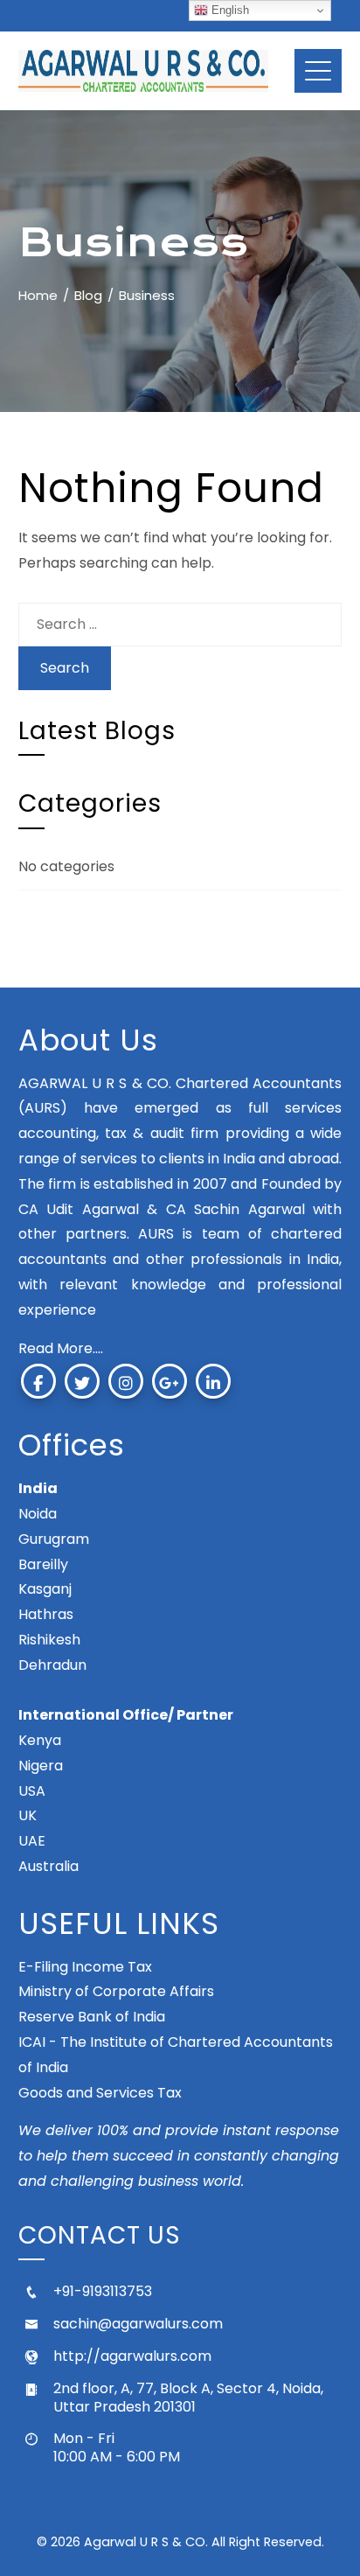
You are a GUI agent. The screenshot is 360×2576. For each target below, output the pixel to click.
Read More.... (61, 1348)
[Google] (170, 1381)
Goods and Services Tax (100, 2093)
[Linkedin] (213, 1381)
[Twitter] (82, 1381)
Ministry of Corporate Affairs (116, 1991)
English (228, 10)
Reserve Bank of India (92, 2017)
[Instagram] (126, 1381)
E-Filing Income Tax (85, 1967)
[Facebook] (38, 1381)
